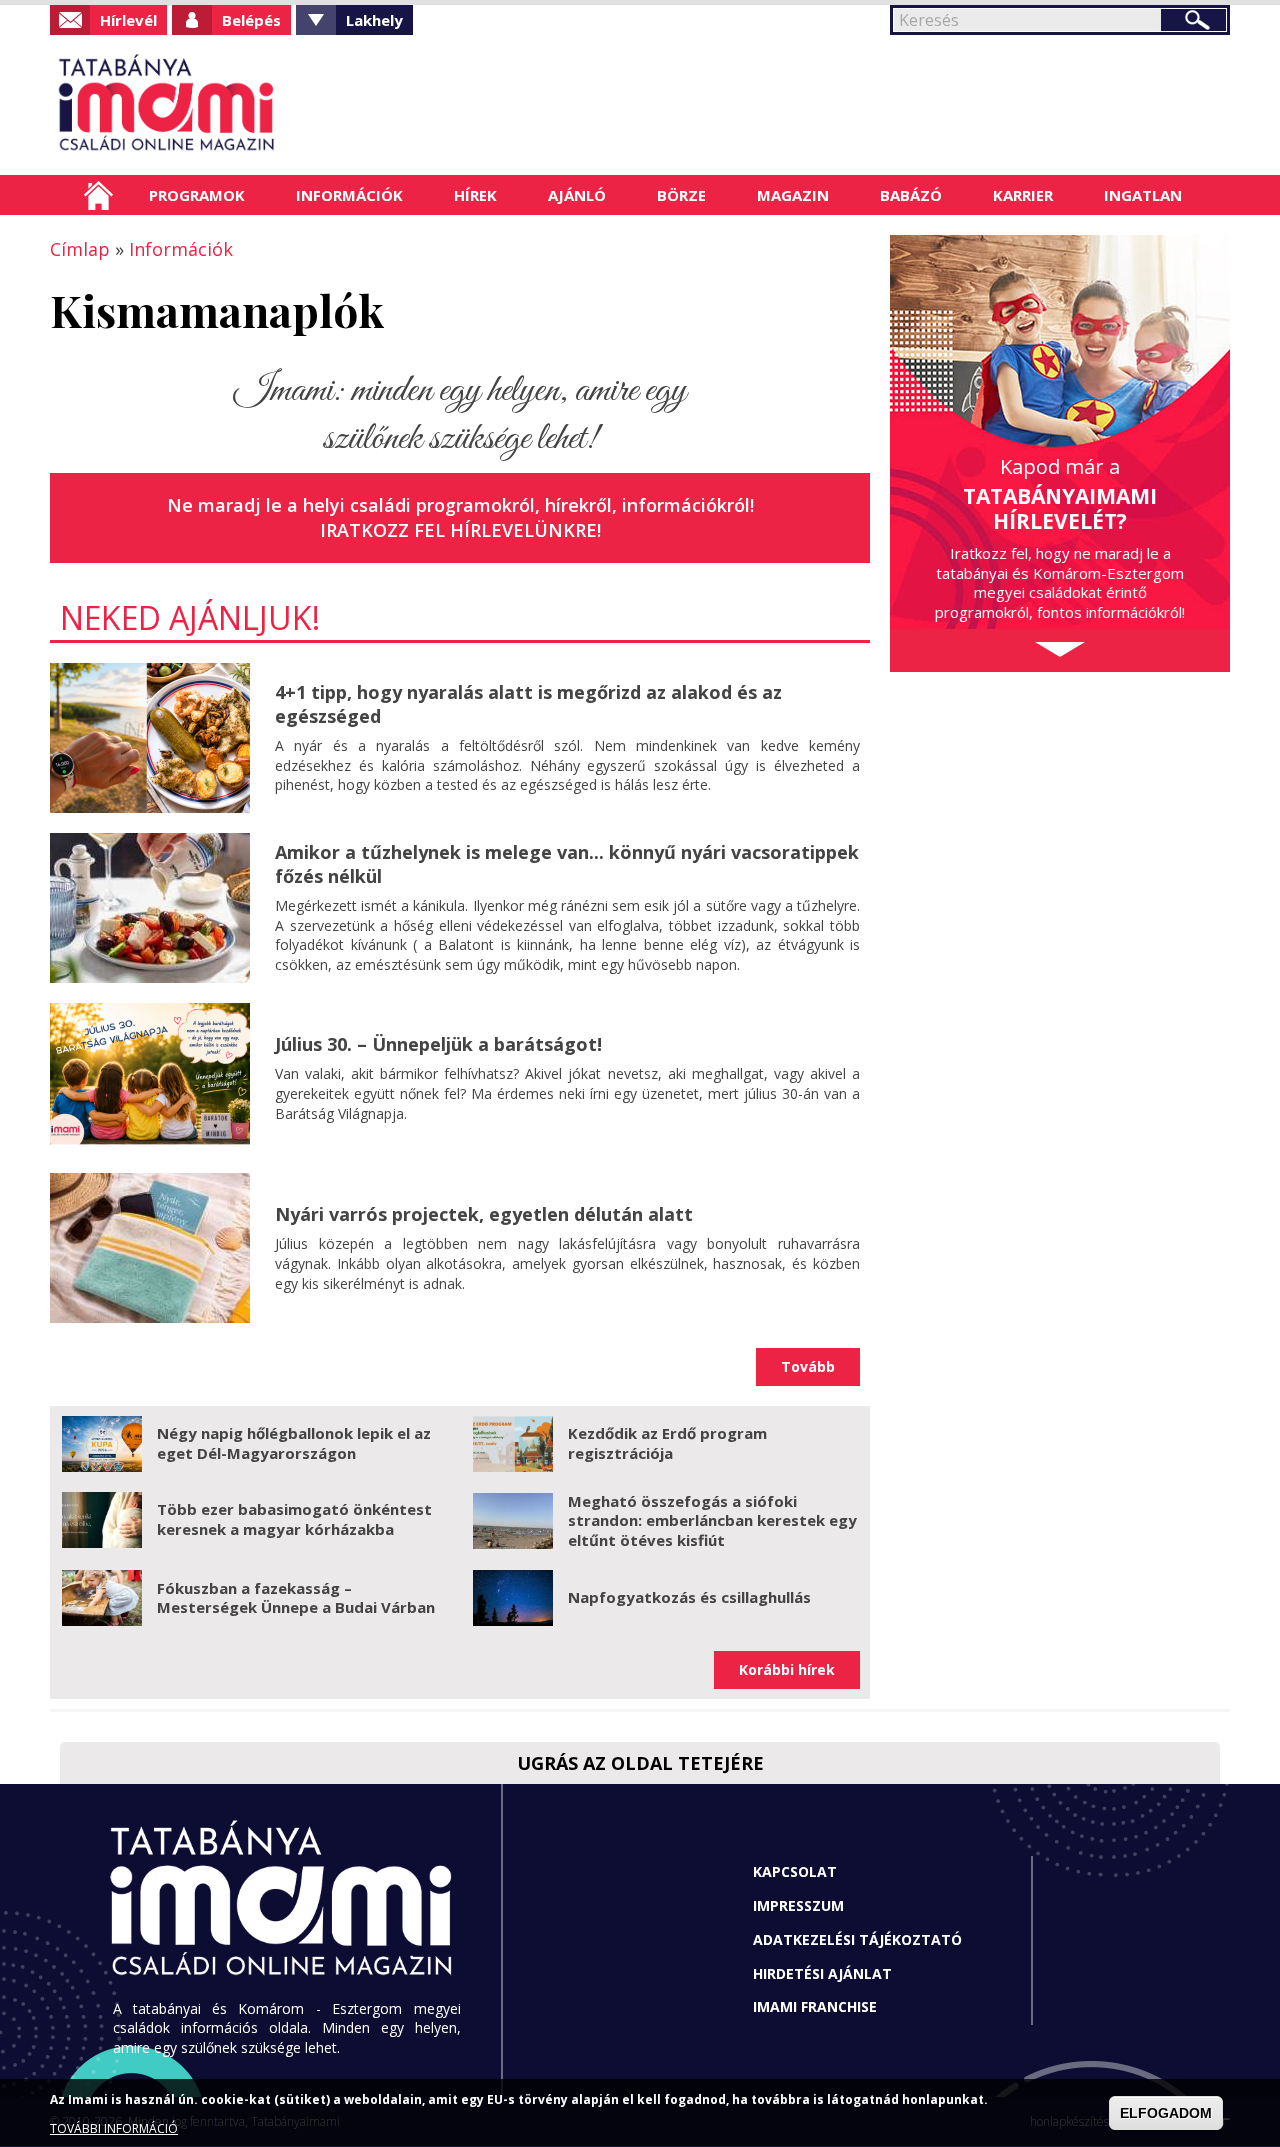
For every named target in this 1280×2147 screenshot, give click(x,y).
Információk (349, 195)
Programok (197, 195)
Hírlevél (128, 20)
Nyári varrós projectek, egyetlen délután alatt (484, 1214)
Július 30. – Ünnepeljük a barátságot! (438, 1044)
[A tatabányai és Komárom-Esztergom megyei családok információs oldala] (232, 105)
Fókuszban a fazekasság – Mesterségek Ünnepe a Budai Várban (296, 1598)
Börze (681, 195)
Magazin (793, 195)
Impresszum (798, 1905)
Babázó (911, 195)
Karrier (1023, 195)
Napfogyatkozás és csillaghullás (689, 1597)
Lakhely (374, 20)
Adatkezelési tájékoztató (857, 1939)
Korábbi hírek (787, 1669)
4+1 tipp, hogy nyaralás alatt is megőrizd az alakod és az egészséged (528, 703)
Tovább (808, 1366)
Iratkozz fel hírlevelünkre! (460, 530)
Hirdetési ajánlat (822, 1973)
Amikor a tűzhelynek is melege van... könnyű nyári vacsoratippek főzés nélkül (567, 863)
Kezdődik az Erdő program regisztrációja (667, 1443)
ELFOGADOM (1166, 2113)
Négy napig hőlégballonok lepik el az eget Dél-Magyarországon (294, 1443)
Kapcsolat (795, 1871)
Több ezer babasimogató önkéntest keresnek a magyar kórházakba (294, 1519)
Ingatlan (1143, 195)
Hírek (475, 195)
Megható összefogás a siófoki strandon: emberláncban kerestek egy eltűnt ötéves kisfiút (712, 1520)
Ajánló (577, 195)
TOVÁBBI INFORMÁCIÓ (114, 2129)
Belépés (251, 20)
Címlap (98, 195)
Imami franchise (815, 2006)
